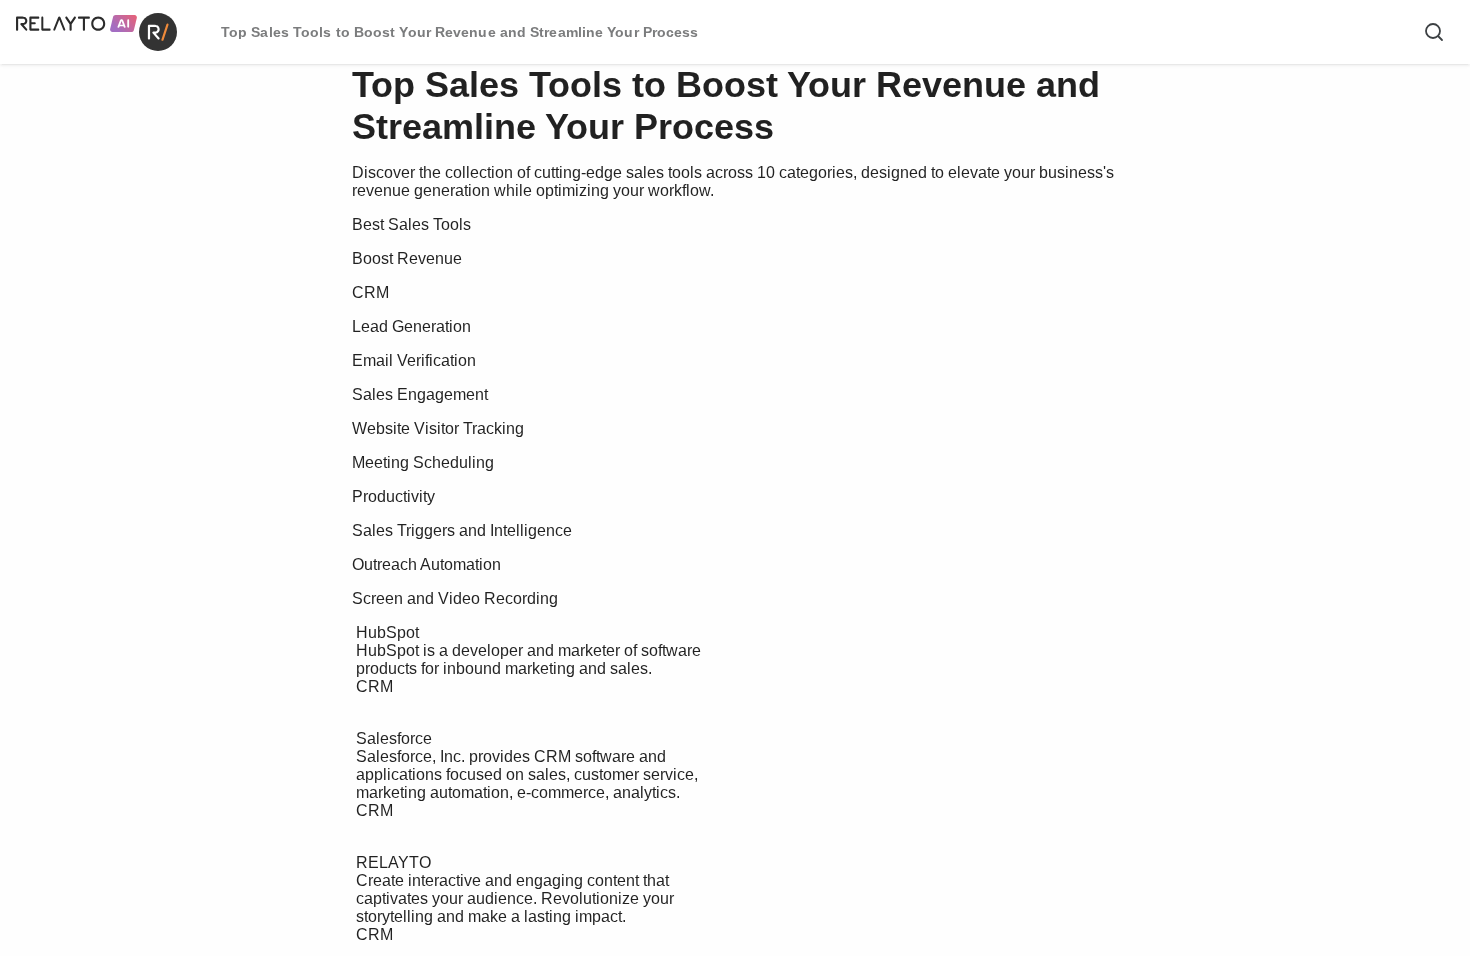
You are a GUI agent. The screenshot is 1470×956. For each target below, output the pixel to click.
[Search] (1434, 32)
